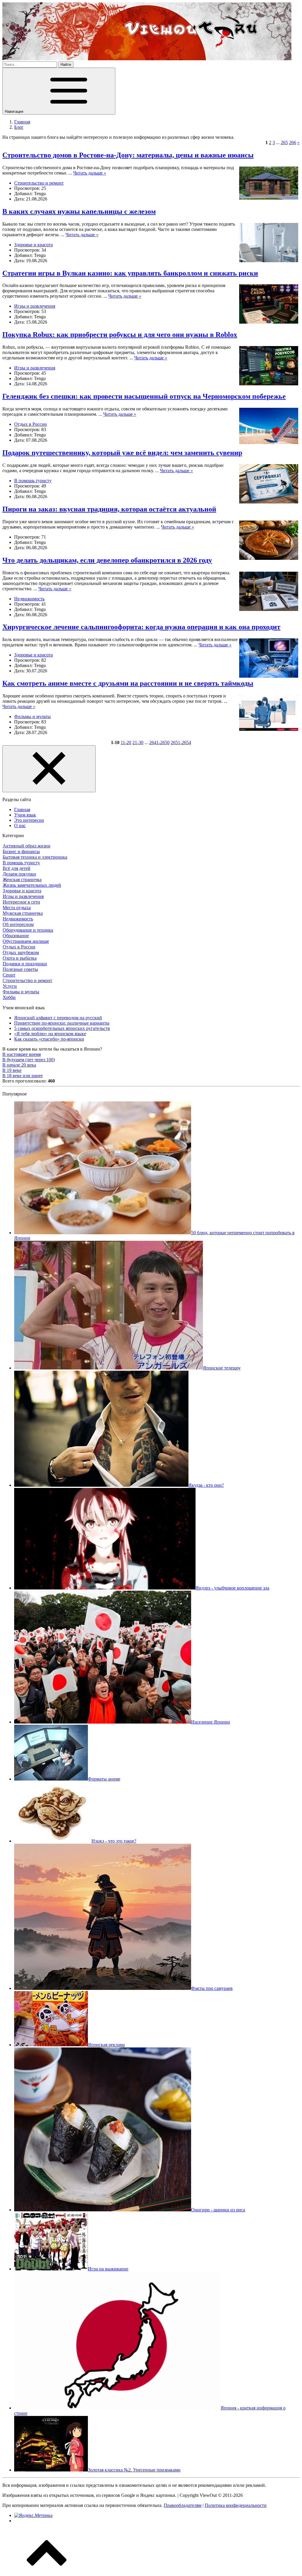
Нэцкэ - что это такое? (114, 1841)
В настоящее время (22, 1054)
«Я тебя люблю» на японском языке (50, 1034)
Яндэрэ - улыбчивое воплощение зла (232, 1588)
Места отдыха (17, 908)
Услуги (10, 986)
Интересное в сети (21, 902)
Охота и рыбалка (20, 958)
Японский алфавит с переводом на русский (58, 1018)
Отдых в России (31, 424)
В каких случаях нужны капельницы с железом (79, 211)
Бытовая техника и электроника (35, 857)
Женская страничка (22, 879)
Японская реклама (106, 2045)
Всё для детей (17, 868)
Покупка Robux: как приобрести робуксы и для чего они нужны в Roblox (120, 335)
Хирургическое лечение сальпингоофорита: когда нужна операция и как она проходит (141, 627)
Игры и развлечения (35, 306)
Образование (16, 936)
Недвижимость (29, 599)
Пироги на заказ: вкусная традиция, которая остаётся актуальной (109, 509)
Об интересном (18, 924)
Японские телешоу (222, 1368)
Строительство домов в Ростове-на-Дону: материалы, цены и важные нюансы (128, 155)
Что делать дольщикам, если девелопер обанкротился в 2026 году (107, 560)
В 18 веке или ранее (23, 1076)
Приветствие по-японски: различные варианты (62, 1023)
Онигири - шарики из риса (218, 2210)
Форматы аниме (104, 1779)
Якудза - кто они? (206, 1485)
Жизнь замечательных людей (32, 885)
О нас (20, 825)
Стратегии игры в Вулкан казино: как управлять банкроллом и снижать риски (130, 273)
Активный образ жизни (27, 846)
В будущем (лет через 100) (29, 1060)
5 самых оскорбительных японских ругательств (62, 1028)
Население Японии (211, 1722)
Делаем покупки (19, 874)
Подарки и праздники (25, 964)
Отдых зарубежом (21, 952)
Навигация (15, 111)
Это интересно (29, 820)
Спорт (9, 975)
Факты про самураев (212, 1988)
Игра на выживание (108, 2269)
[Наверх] (47, 2571)
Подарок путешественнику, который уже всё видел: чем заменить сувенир (122, 453)
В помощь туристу (33, 481)
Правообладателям (183, 2505)
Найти (66, 65)
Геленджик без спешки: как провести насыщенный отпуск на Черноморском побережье (144, 396)
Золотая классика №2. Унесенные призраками (134, 2470)
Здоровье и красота (33, 245)
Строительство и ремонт (39, 183)
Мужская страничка (23, 913)
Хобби (9, 997)
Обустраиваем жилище (26, 941)
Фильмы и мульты (32, 716)
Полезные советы (20, 969)
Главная (22, 810)
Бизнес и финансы (21, 851)
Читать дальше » (90, 173)
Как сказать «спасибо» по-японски (49, 1039)
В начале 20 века (19, 1065)
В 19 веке (12, 1070)
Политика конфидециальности (236, 2505)
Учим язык (25, 815)
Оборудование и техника (28, 930)
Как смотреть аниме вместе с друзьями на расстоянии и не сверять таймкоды (128, 683)
